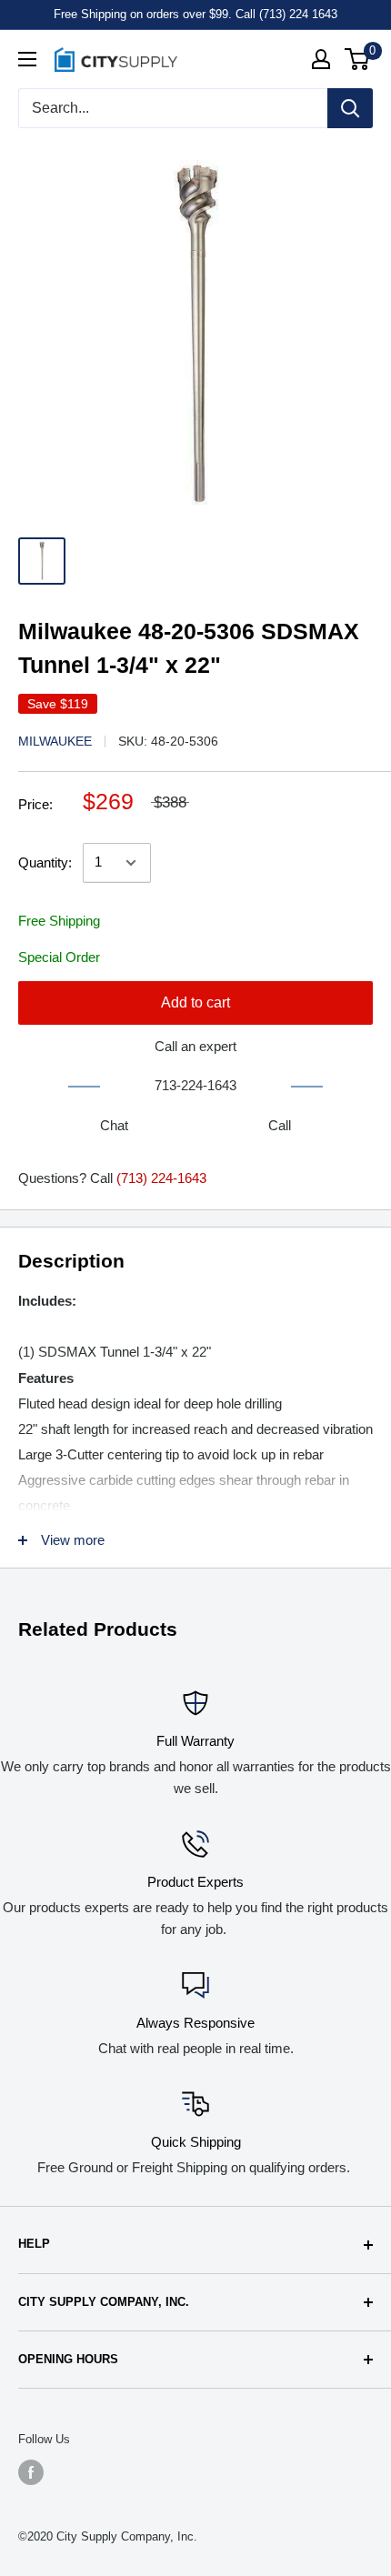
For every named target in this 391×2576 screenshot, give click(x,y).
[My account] (321, 59)
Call (280, 1125)
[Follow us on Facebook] (31, 2472)
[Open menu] (27, 59)
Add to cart (195, 1002)
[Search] (350, 108)
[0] (358, 59)
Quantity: (45, 862)
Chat (114, 1125)
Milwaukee (55, 741)
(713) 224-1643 (161, 1178)
